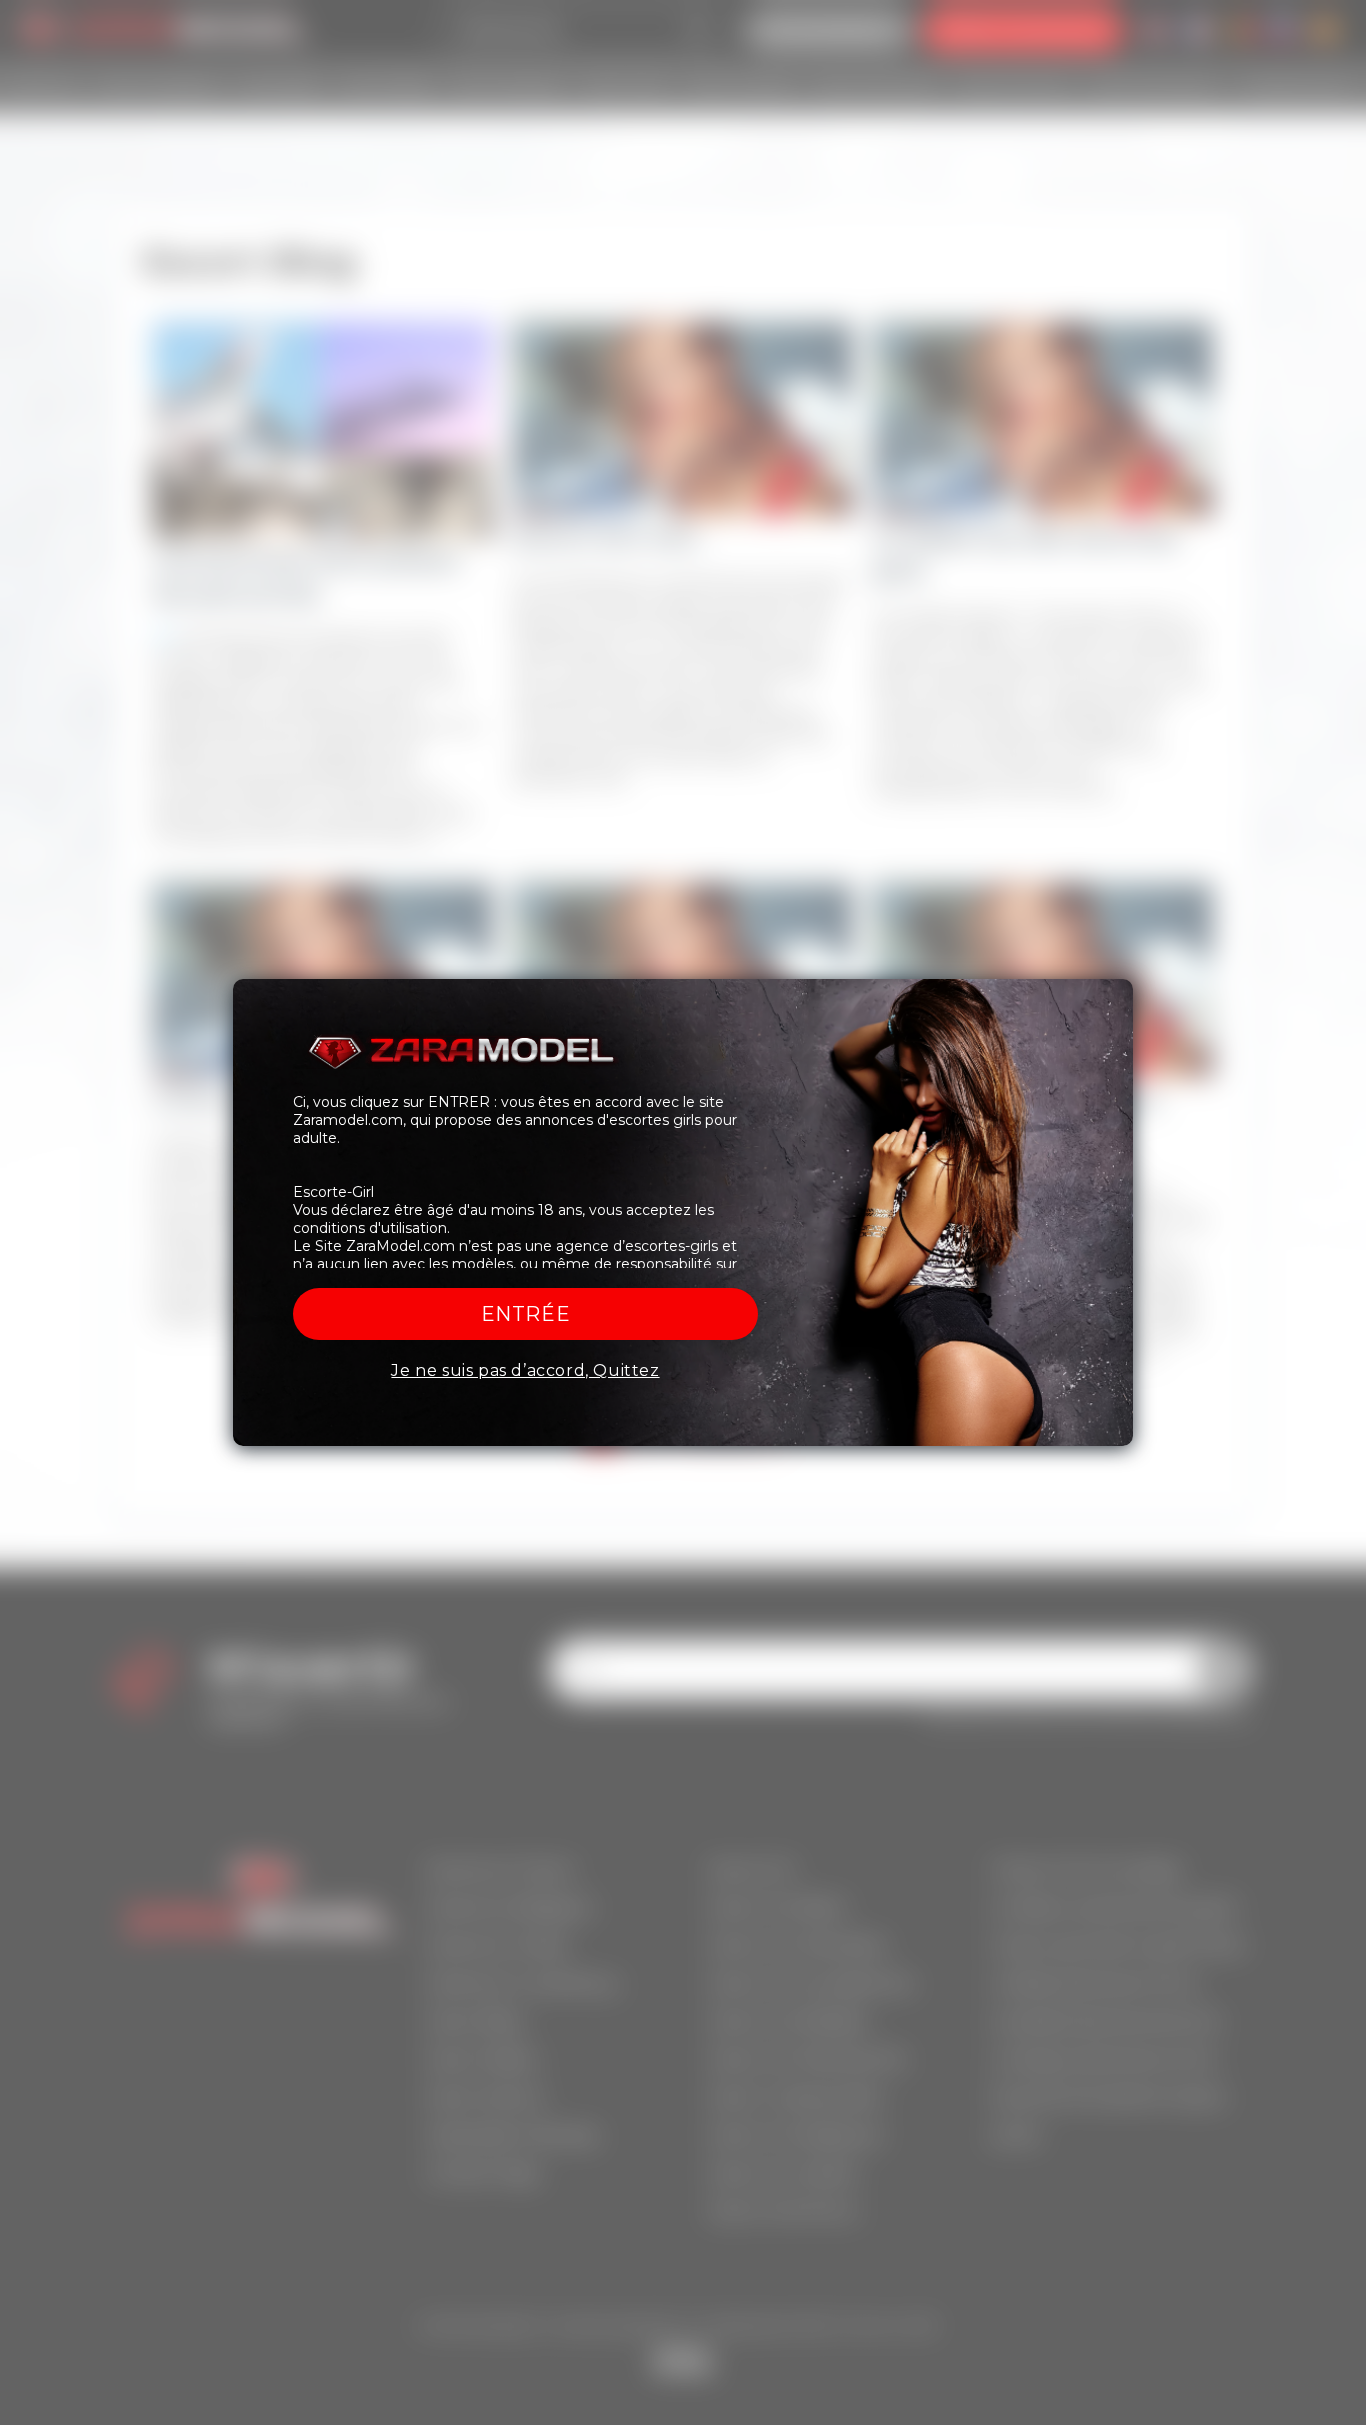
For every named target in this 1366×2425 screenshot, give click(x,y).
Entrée (526, 1314)
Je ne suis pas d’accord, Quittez (525, 1370)
